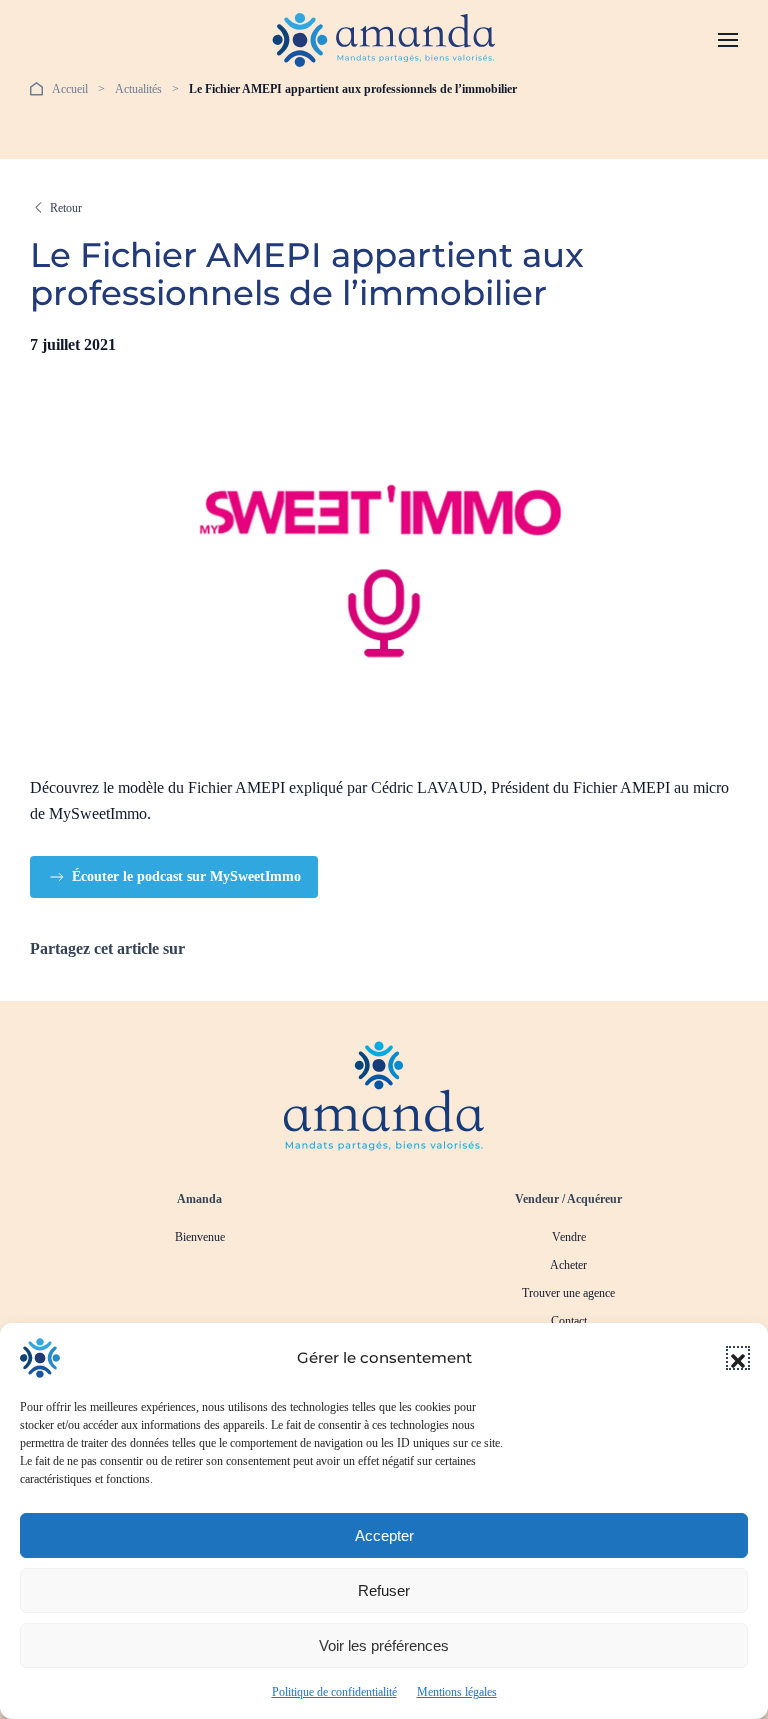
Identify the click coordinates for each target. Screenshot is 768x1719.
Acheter (568, 1265)
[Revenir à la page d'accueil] (384, 1093)
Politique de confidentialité (334, 1692)
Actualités (138, 89)
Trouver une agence (568, 1293)
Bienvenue (200, 1237)
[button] (738, 1358)
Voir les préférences (384, 1645)
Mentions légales (457, 1692)
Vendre (569, 1237)
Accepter (384, 1535)
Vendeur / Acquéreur (568, 1199)
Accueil (70, 89)
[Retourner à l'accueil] (384, 40)
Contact (569, 1321)
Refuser (384, 1590)
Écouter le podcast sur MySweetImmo (186, 876)
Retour (66, 208)
